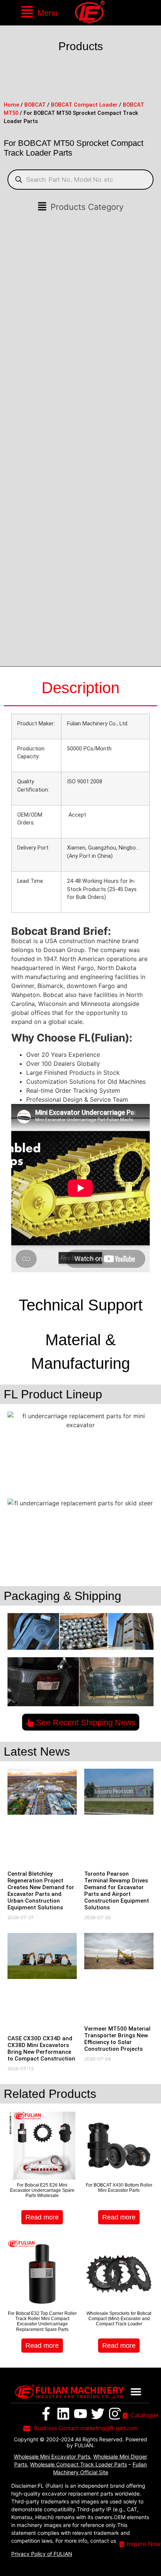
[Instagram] (115, 2414)
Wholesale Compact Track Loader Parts (78, 2464)
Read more (42, 2217)
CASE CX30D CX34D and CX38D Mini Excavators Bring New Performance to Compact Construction (41, 2049)
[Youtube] (80, 2414)
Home (11, 105)
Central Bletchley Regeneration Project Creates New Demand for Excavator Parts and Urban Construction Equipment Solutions (41, 1891)
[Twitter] (98, 2414)
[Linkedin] (63, 2414)
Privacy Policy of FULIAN (42, 2554)
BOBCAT (35, 105)
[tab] (80, 688)
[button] (39, 13)
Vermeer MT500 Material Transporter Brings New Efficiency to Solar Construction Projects (117, 2039)
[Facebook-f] (46, 2414)
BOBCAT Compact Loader (84, 105)
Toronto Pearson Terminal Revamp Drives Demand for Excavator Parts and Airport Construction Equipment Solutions (117, 1891)
